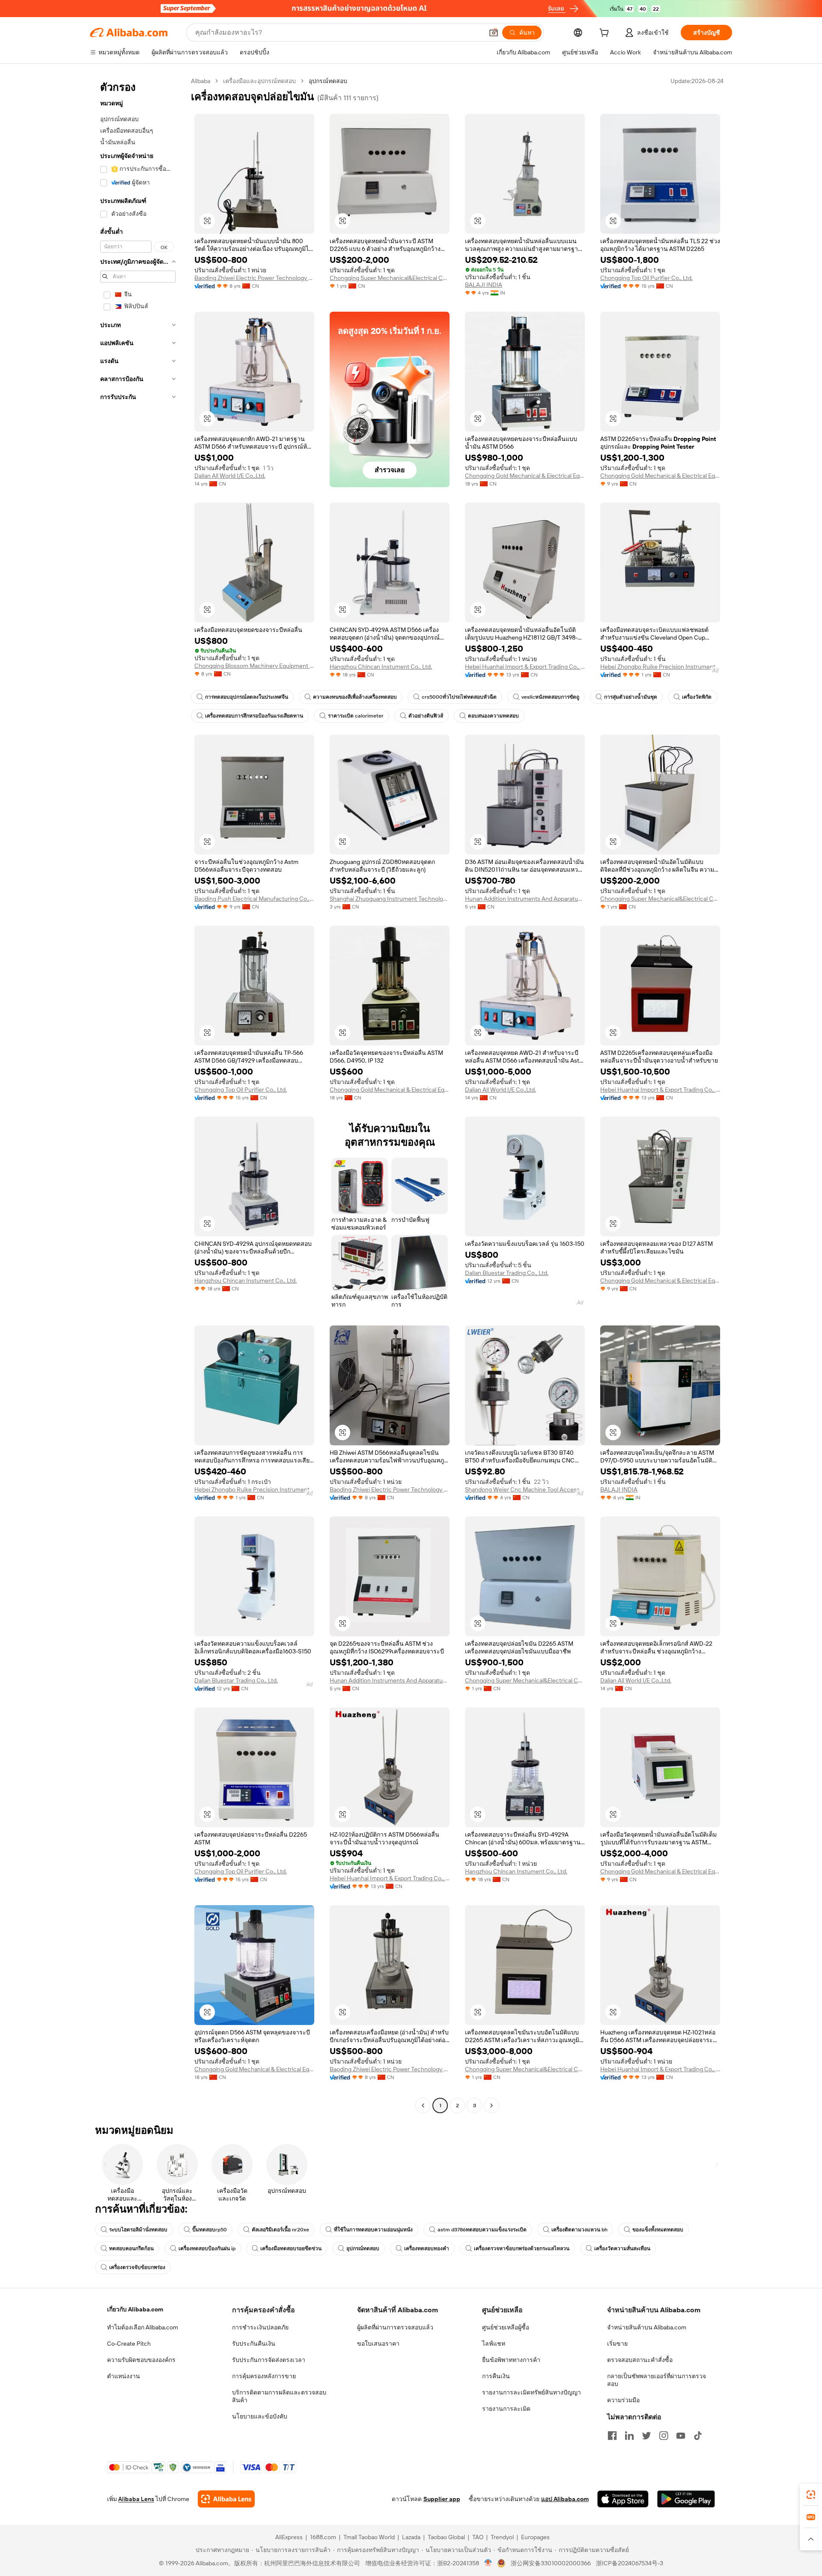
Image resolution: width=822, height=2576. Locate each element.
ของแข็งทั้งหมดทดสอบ (658, 2230)
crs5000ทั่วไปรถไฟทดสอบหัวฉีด (459, 697)
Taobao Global (446, 2537)
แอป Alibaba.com (565, 2499)
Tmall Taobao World (369, 2537)
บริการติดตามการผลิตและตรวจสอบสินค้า (279, 2396)
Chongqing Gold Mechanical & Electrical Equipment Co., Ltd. (525, 476)
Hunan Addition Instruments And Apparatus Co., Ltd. (525, 899)
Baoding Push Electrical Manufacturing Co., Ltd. (254, 899)
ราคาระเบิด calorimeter (356, 716)
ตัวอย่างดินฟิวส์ (426, 716)
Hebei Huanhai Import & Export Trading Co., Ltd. (525, 667)
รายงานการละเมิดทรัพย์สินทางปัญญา (532, 2392)
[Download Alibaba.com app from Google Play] (686, 2499)
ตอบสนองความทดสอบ (493, 716)
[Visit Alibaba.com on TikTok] (698, 2436)
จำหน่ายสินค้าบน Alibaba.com (647, 2327)
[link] (811, 2495)
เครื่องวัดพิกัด (697, 697)
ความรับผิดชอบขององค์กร (141, 2360)
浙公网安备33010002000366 (551, 2563)
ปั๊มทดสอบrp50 (210, 2230)
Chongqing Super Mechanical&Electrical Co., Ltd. (390, 278)
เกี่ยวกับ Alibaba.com (135, 2309)
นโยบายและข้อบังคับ (260, 2416)
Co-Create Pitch (129, 2344)
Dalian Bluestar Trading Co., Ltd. (507, 1273)
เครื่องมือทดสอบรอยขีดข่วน (291, 2248)
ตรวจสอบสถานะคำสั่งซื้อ (640, 2360)
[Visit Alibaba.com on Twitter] (646, 2436)
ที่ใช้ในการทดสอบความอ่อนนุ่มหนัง (373, 2230)
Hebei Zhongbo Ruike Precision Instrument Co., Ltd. (660, 667)
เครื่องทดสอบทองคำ (427, 2248)
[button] (494, 33)
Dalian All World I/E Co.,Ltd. (230, 476)
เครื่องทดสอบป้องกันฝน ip (207, 2248)
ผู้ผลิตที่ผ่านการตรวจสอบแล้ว (395, 2327)
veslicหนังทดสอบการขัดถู (550, 697)
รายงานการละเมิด (506, 2409)
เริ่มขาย (617, 2344)
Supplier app (442, 2499)
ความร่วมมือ (623, 2400)
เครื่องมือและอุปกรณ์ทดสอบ (259, 81)
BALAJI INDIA (484, 285)
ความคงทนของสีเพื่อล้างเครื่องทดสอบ (355, 697)
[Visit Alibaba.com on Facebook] (612, 2436)
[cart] (606, 34)
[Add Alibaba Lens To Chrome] (226, 2499)
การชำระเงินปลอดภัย (260, 2327)
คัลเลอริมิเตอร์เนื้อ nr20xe (280, 2230)
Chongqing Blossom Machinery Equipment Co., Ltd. (254, 666)
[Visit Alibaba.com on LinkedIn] (629, 2436)
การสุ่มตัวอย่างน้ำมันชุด (631, 697)
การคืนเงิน (496, 2376)
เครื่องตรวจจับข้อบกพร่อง (137, 2267)
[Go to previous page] (423, 2105)
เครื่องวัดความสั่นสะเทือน (622, 2248)
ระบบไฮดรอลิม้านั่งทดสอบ (138, 2230)
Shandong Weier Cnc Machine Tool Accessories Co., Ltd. (525, 1489)
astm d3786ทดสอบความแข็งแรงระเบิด (482, 2230)
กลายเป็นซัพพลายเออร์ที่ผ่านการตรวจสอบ (657, 2380)
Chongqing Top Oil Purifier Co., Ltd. (646, 278)
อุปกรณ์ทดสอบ (363, 2248)
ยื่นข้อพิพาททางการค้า (511, 2360)
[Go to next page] (491, 2105)
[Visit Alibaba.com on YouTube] (681, 2436)
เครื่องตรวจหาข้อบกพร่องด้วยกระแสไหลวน (522, 2248)
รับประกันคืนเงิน (254, 2344)
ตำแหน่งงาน (124, 2376)
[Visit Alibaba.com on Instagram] (664, 2436)
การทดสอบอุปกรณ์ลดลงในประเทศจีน (247, 697)
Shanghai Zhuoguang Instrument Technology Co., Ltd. (390, 899)
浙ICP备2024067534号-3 (630, 2563)
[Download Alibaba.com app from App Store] (623, 2499)
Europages (535, 2537)
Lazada (411, 2537)
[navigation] (138, 1094)
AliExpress (289, 2537)
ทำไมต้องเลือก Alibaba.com (143, 2327)
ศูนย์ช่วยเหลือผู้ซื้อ (506, 2327)
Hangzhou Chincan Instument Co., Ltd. (381, 667)
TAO (478, 2537)
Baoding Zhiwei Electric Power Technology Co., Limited (254, 278)
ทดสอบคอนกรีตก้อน (131, 2248)
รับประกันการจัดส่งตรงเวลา (269, 2360)
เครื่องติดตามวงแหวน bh (579, 2230)
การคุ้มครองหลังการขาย (264, 2376)
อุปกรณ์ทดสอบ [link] (328, 81)
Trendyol (502, 2537)
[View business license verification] (488, 2563)
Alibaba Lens (136, 2499)
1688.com (323, 2537)
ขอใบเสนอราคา (378, 2344)
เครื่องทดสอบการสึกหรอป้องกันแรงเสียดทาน (254, 716)
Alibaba (201, 81)
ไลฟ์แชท (494, 2344)
